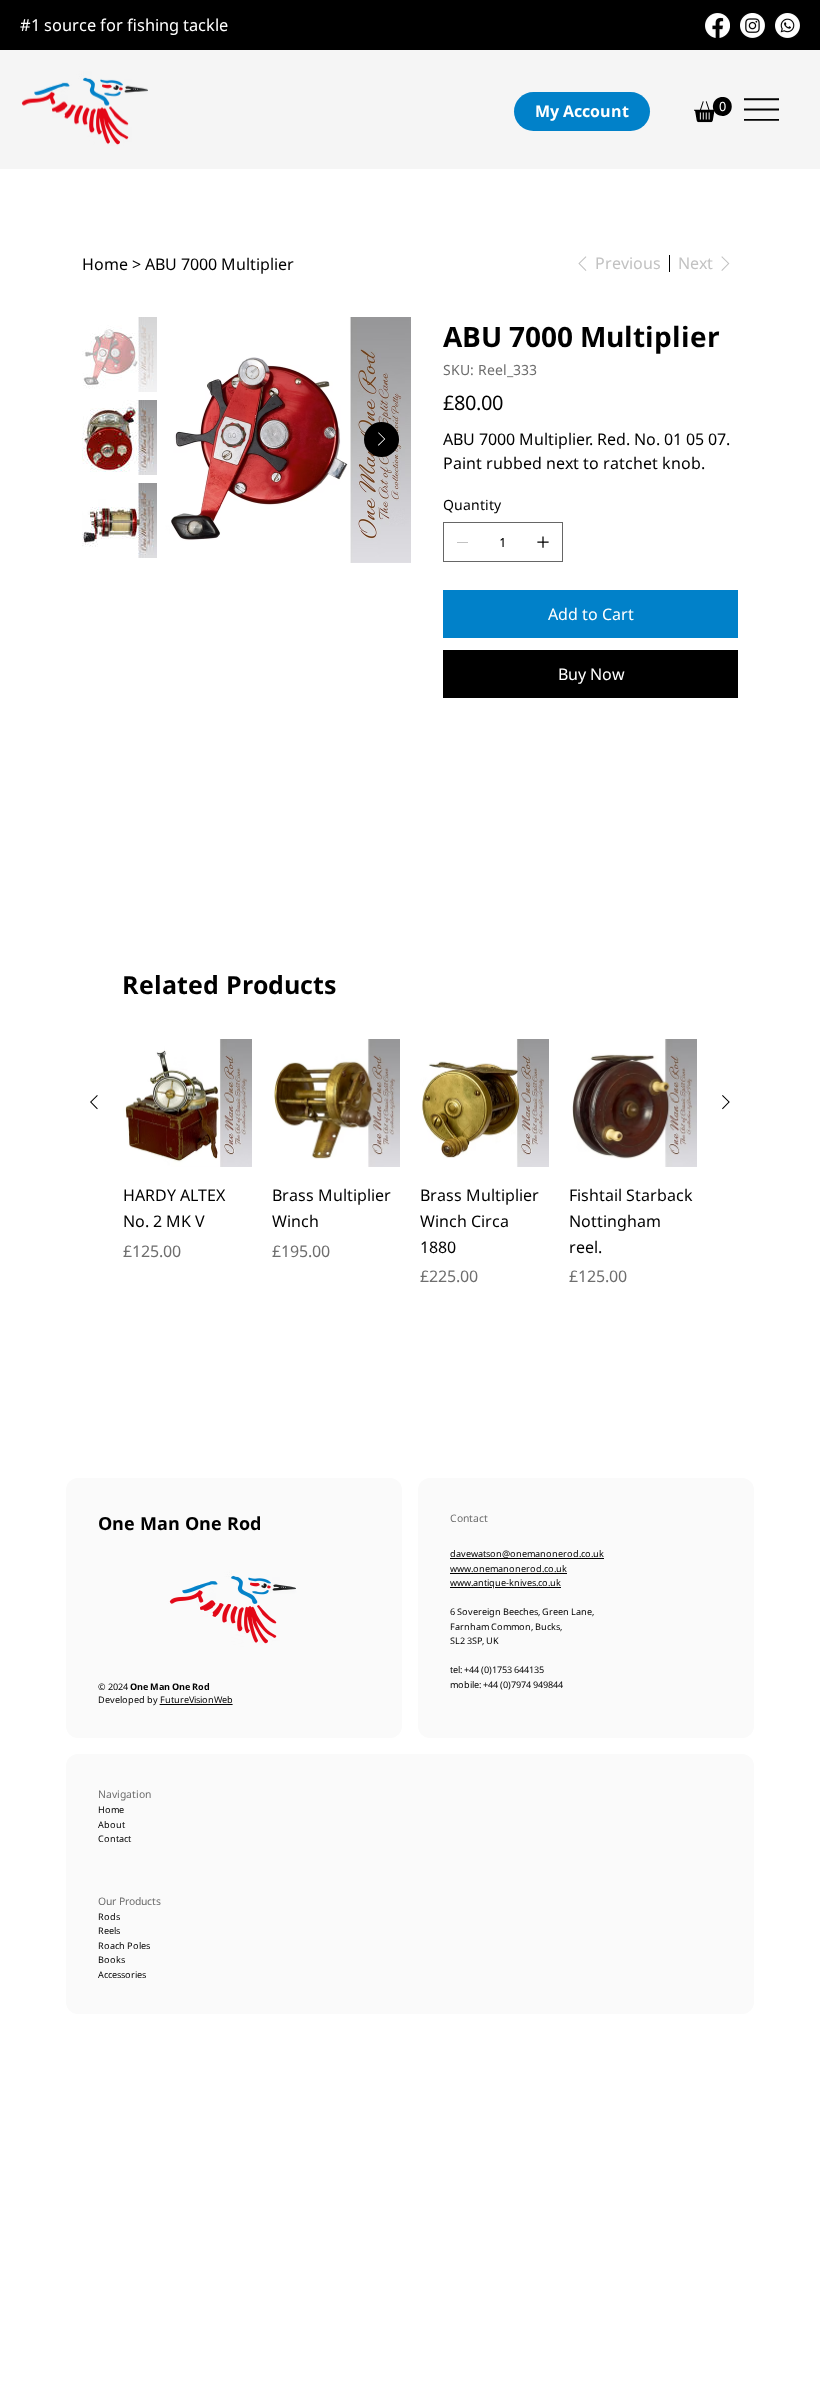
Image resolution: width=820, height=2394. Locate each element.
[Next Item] (381, 439)
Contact (114, 1838)
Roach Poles (124, 1945)
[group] (410, 1176)
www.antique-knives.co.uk (505, 1582)
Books (111, 1959)
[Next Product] (726, 1102)
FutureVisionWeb (196, 1699)
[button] (582, 111)
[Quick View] (187, 1103)
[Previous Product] (94, 1102)
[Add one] (543, 542)
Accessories (122, 1974)
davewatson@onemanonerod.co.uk (527, 1553)
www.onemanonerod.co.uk (508, 1568)
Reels (109, 1930)
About (112, 1824)
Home (112, 1809)
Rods (109, 1916)
